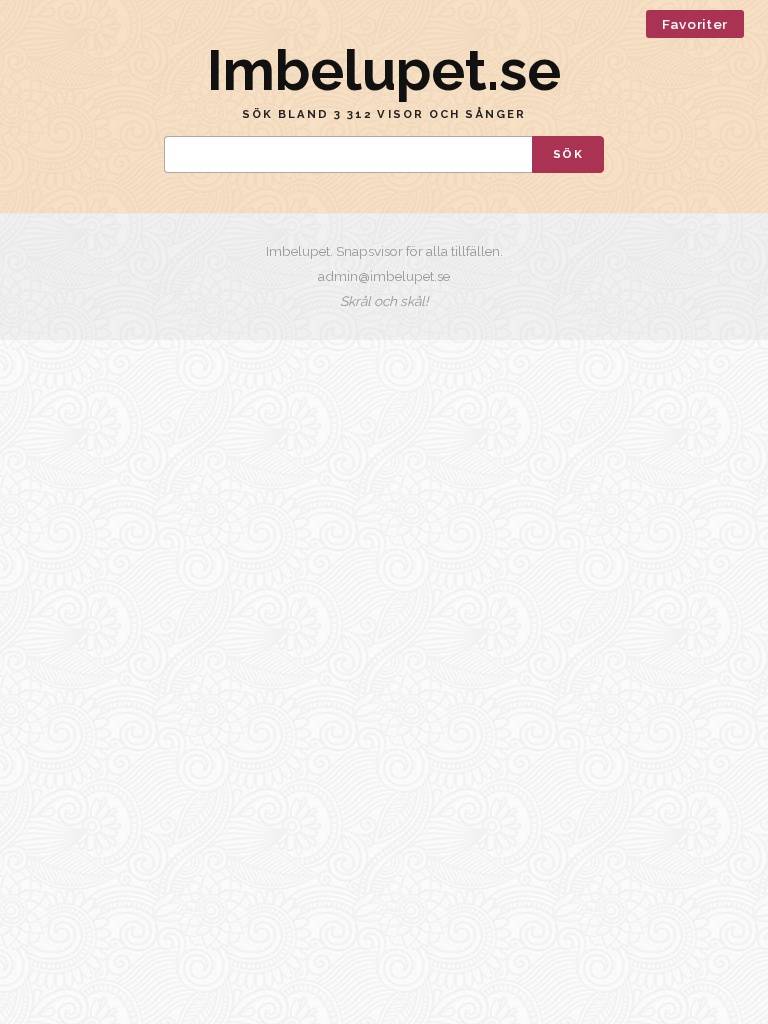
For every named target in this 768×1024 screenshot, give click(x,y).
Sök (568, 154)
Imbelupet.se (384, 70)
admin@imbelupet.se (384, 276)
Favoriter (695, 24)
